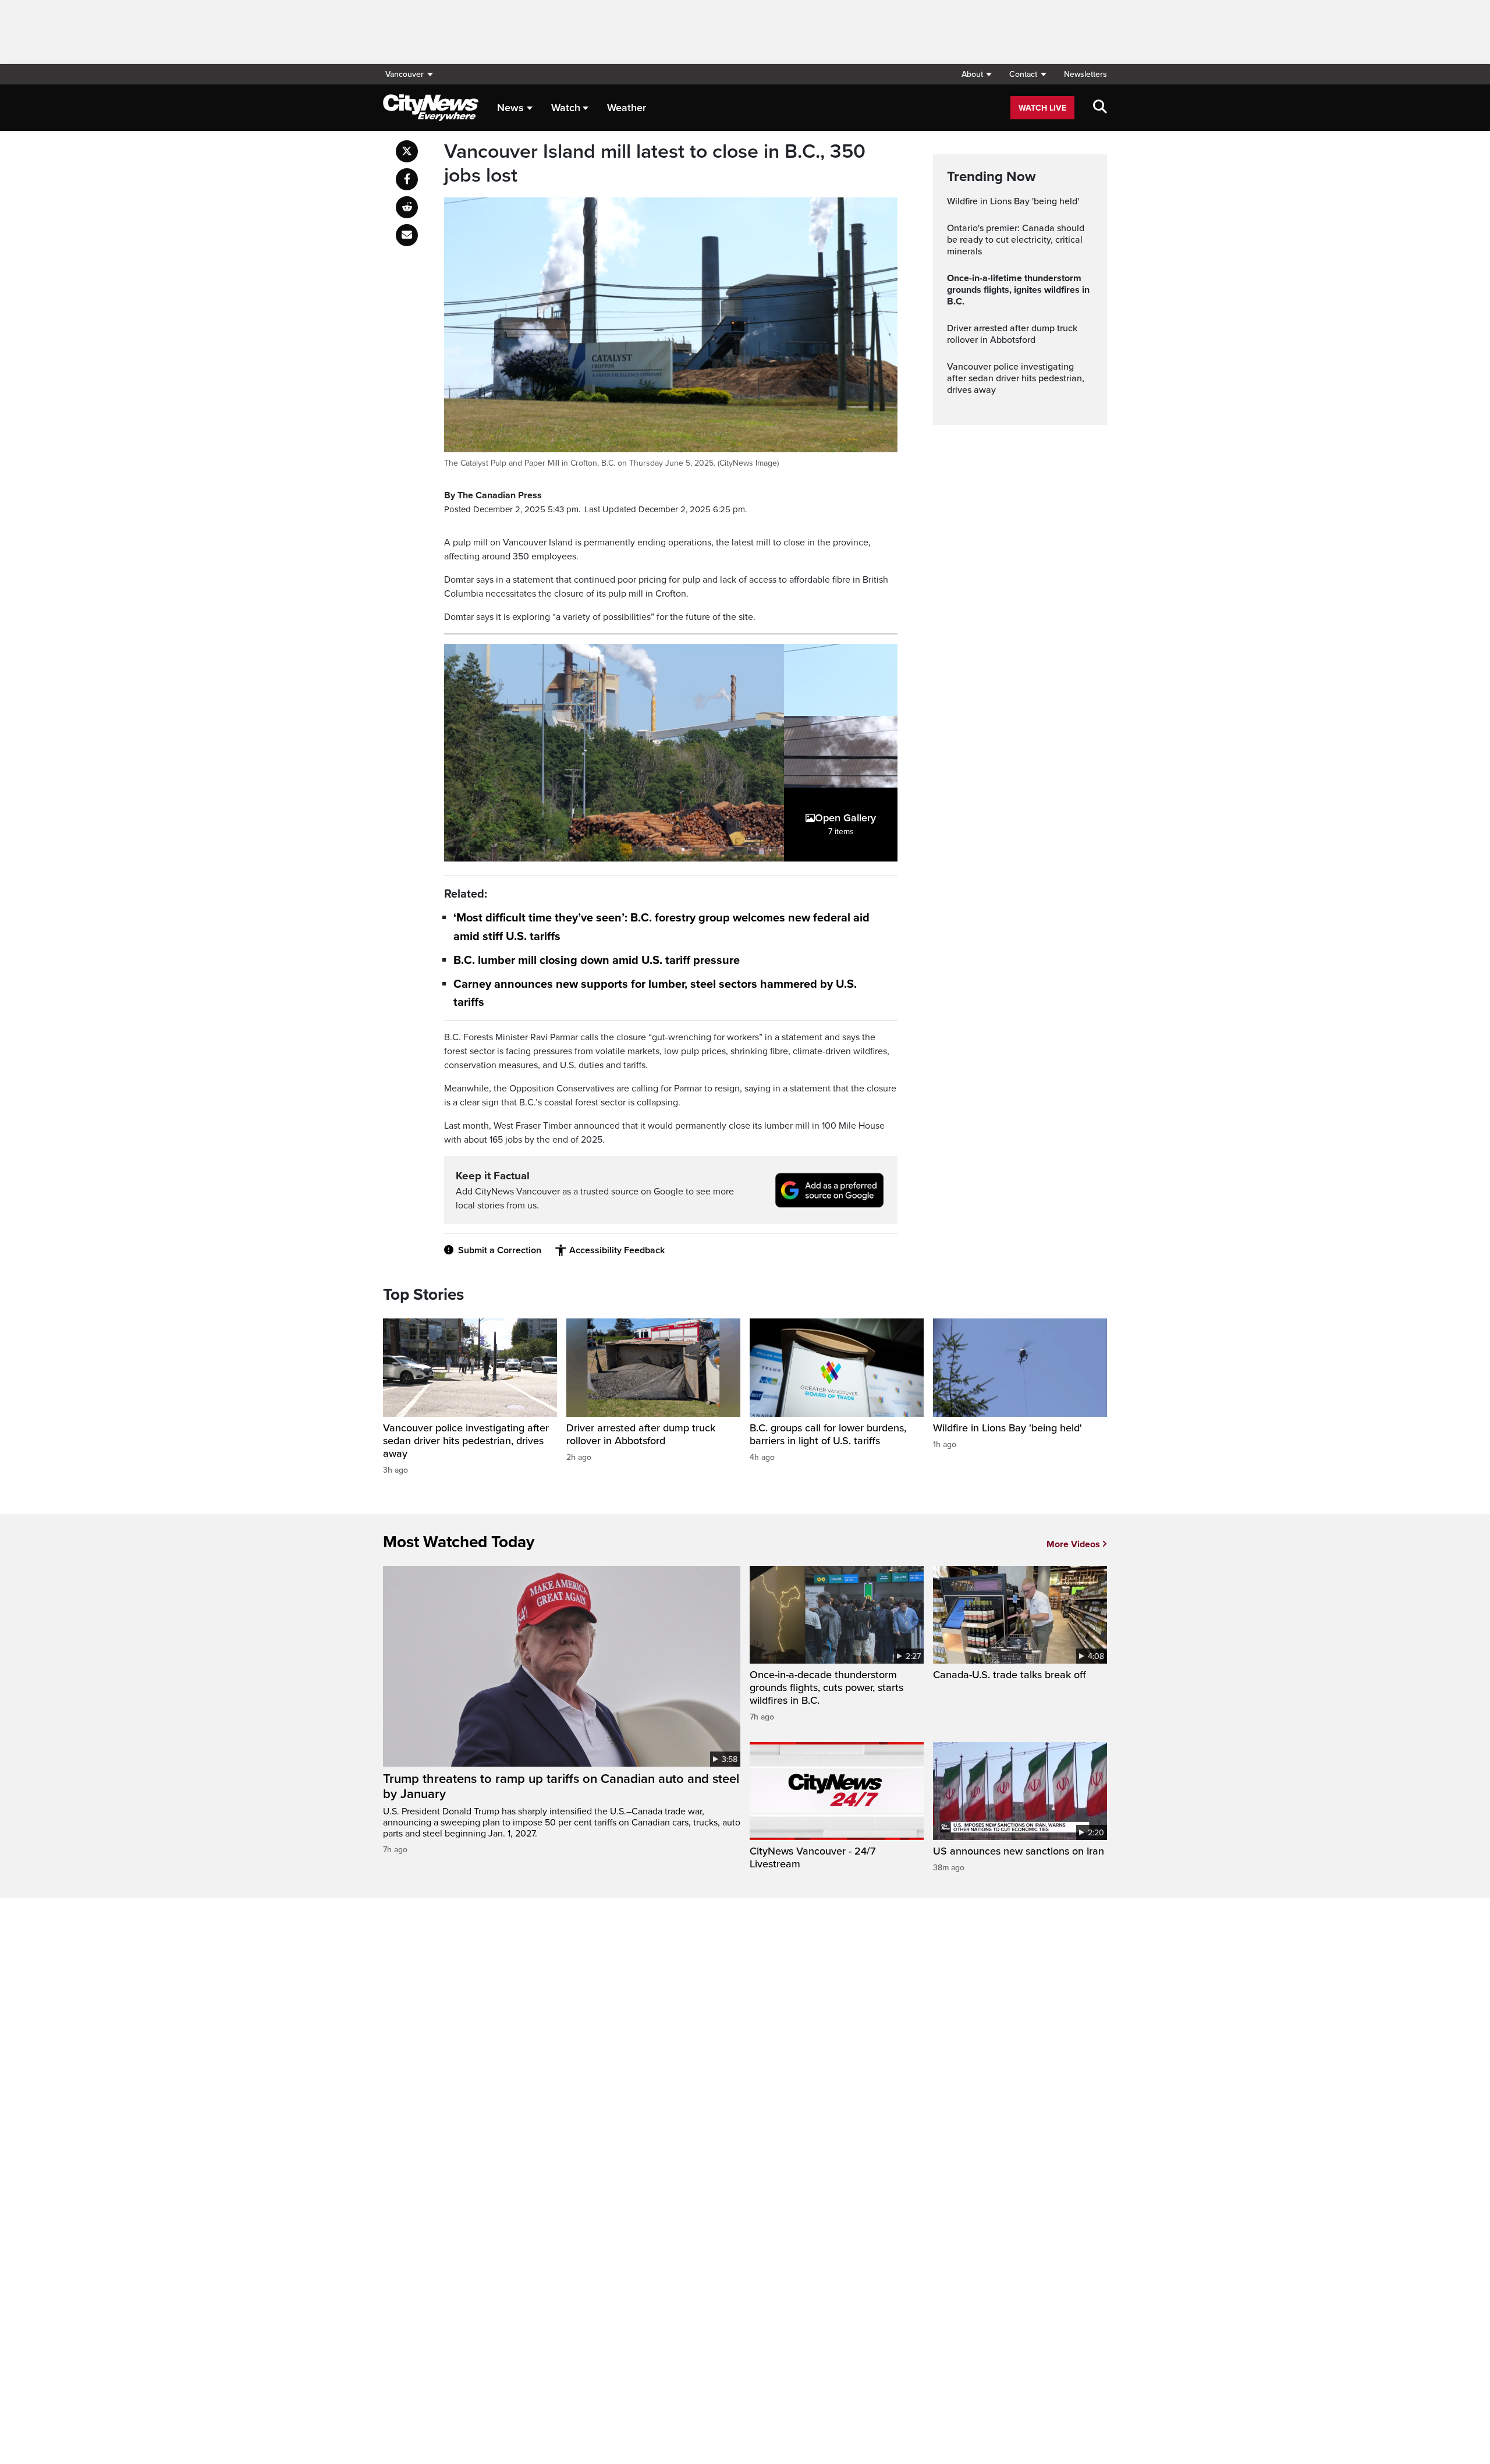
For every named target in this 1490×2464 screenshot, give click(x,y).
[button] (976, 74)
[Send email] (407, 235)
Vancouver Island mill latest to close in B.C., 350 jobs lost (655, 164)
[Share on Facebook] (407, 179)
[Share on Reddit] (407, 207)
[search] (1100, 108)
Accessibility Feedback (617, 1250)
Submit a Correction (500, 1250)
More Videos (1073, 1544)
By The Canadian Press (493, 495)
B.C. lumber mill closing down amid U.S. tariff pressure (597, 960)
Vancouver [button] (405, 74)
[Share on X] (407, 151)
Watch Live (1042, 108)
